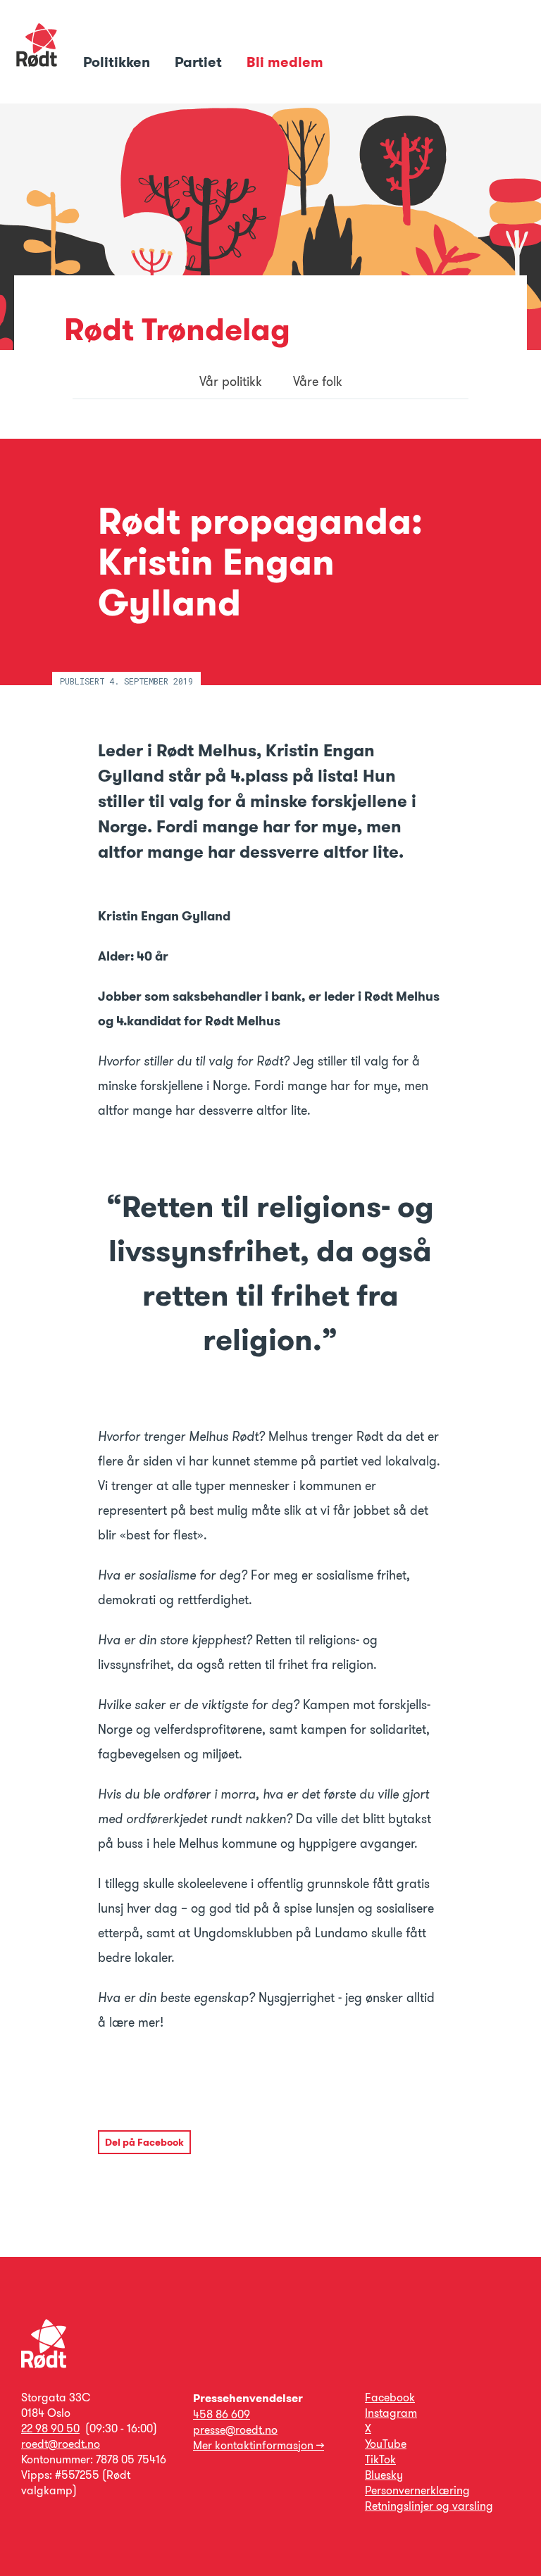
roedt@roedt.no (61, 2444)
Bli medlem (285, 62)
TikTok (380, 2459)
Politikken (118, 62)
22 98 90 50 (50, 2428)
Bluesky (384, 2475)
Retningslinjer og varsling (429, 2506)
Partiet (200, 62)
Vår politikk (231, 382)
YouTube (386, 2444)
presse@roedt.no (235, 2430)
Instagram (391, 2413)
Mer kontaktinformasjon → (259, 2445)
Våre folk (318, 382)
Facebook (390, 2397)
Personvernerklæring (417, 2490)
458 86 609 (222, 2414)
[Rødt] (44, 2364)
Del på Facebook (144, 2142)
